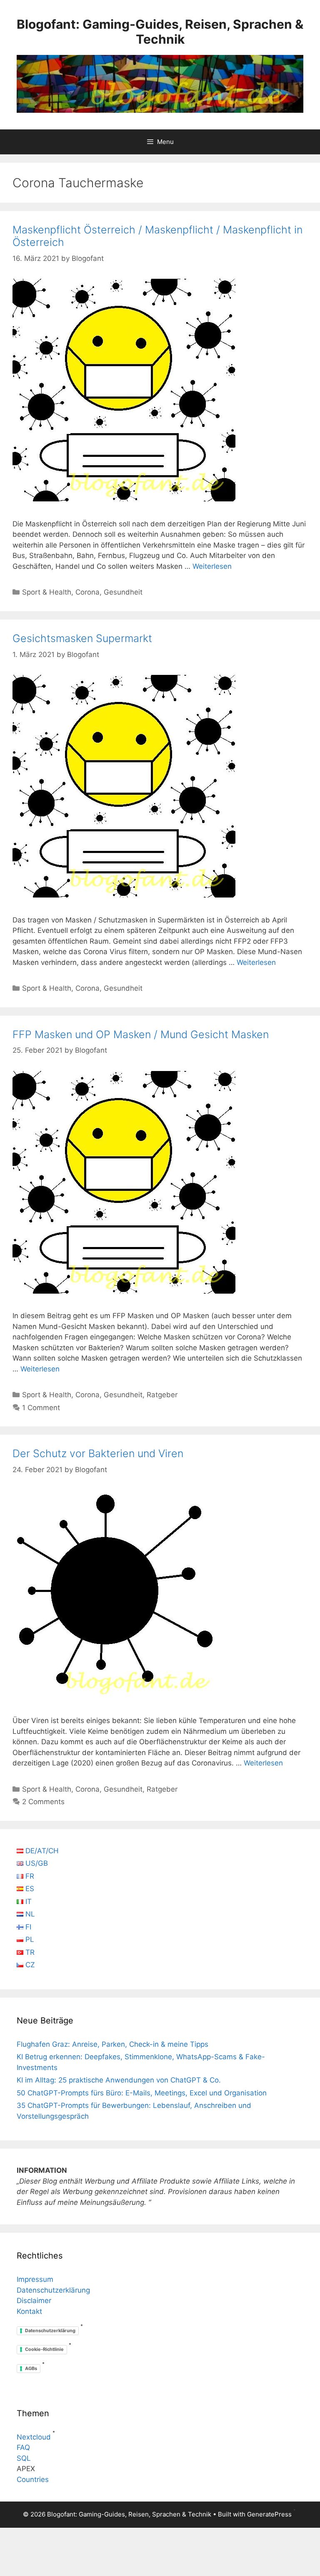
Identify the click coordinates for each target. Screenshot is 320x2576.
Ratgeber (162, 1395)
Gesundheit (123, 592)
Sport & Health (47, 592)
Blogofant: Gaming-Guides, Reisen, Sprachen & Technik (160, 32)
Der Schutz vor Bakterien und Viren (98, 1453)
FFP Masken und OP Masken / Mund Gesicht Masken (141, 1034)
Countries (33, 2479)
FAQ (23, 2447)
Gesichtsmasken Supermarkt (82, 638)
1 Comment (41, 1408)
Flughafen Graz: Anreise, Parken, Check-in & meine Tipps (112, 2044)
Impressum (35, 2279)
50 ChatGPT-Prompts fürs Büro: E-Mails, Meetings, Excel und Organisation (142, 2093)
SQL (24, 2458)
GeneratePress (269, 2514)
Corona (87, 592)
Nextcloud (34, 2437)
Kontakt (29, 2311)
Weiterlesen (212, 566)
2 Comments (43, 1802)
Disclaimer (34, 2301)
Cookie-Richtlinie (44, 2349)
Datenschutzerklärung (53, 2290)
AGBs (31, 2368)
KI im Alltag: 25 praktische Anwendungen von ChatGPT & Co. (119, 2080)
